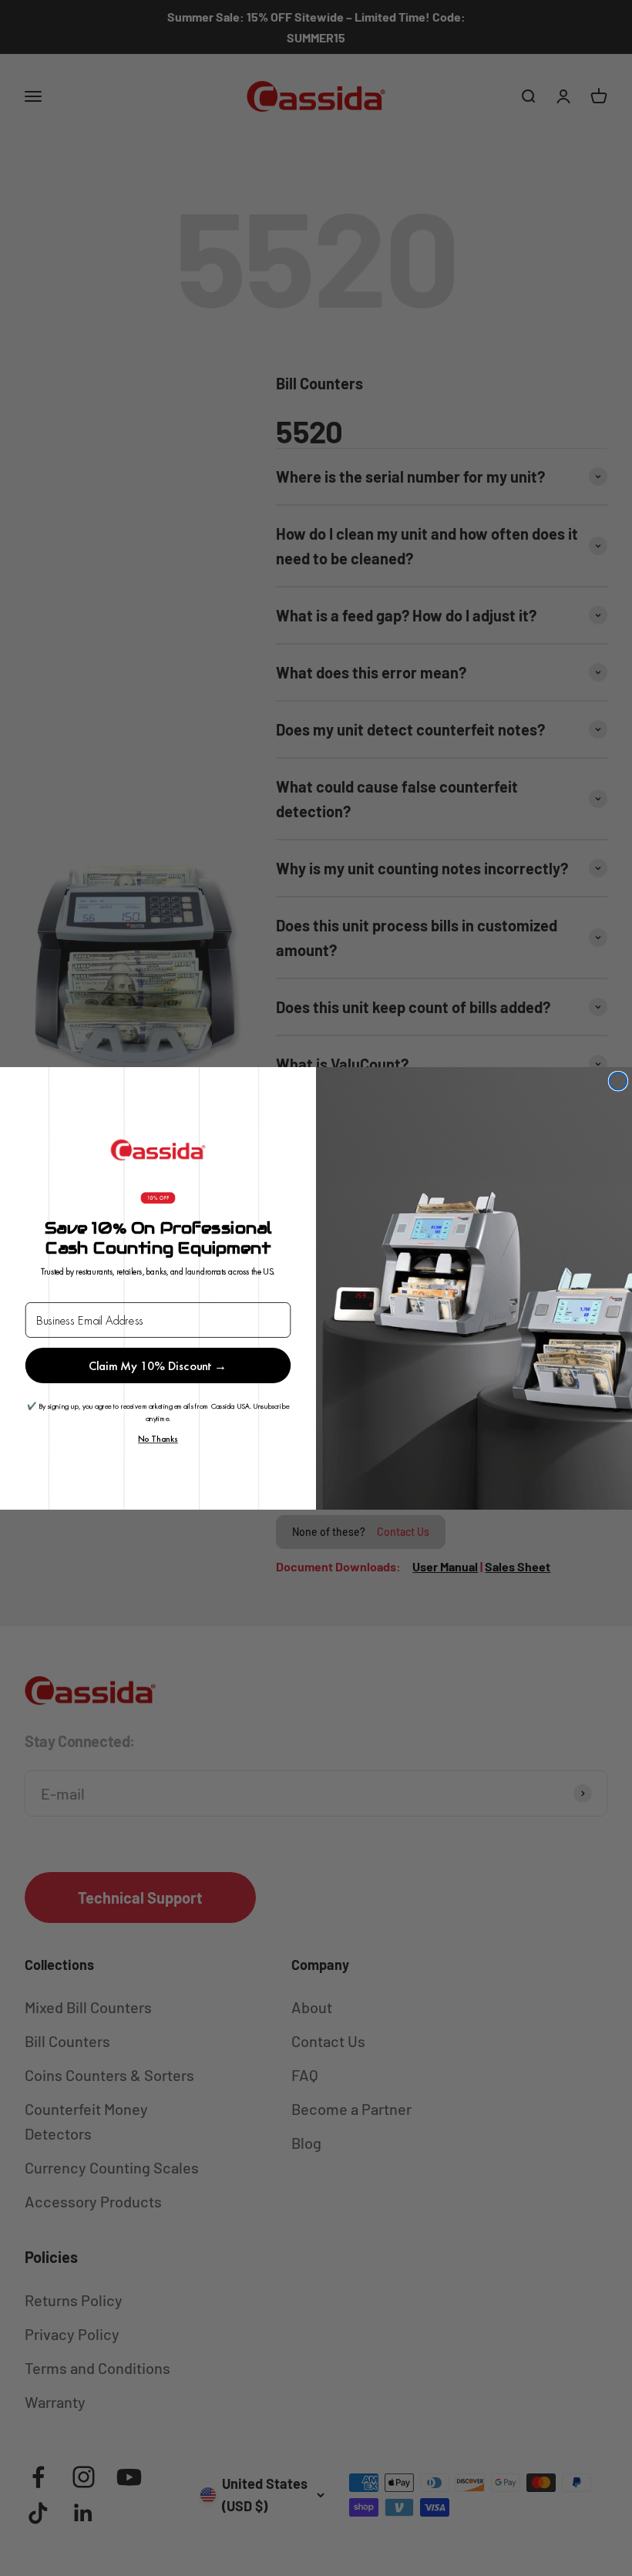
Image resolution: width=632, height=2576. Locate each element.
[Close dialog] (618, 1081)
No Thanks (158, 1438)
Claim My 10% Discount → (158, 1365)
